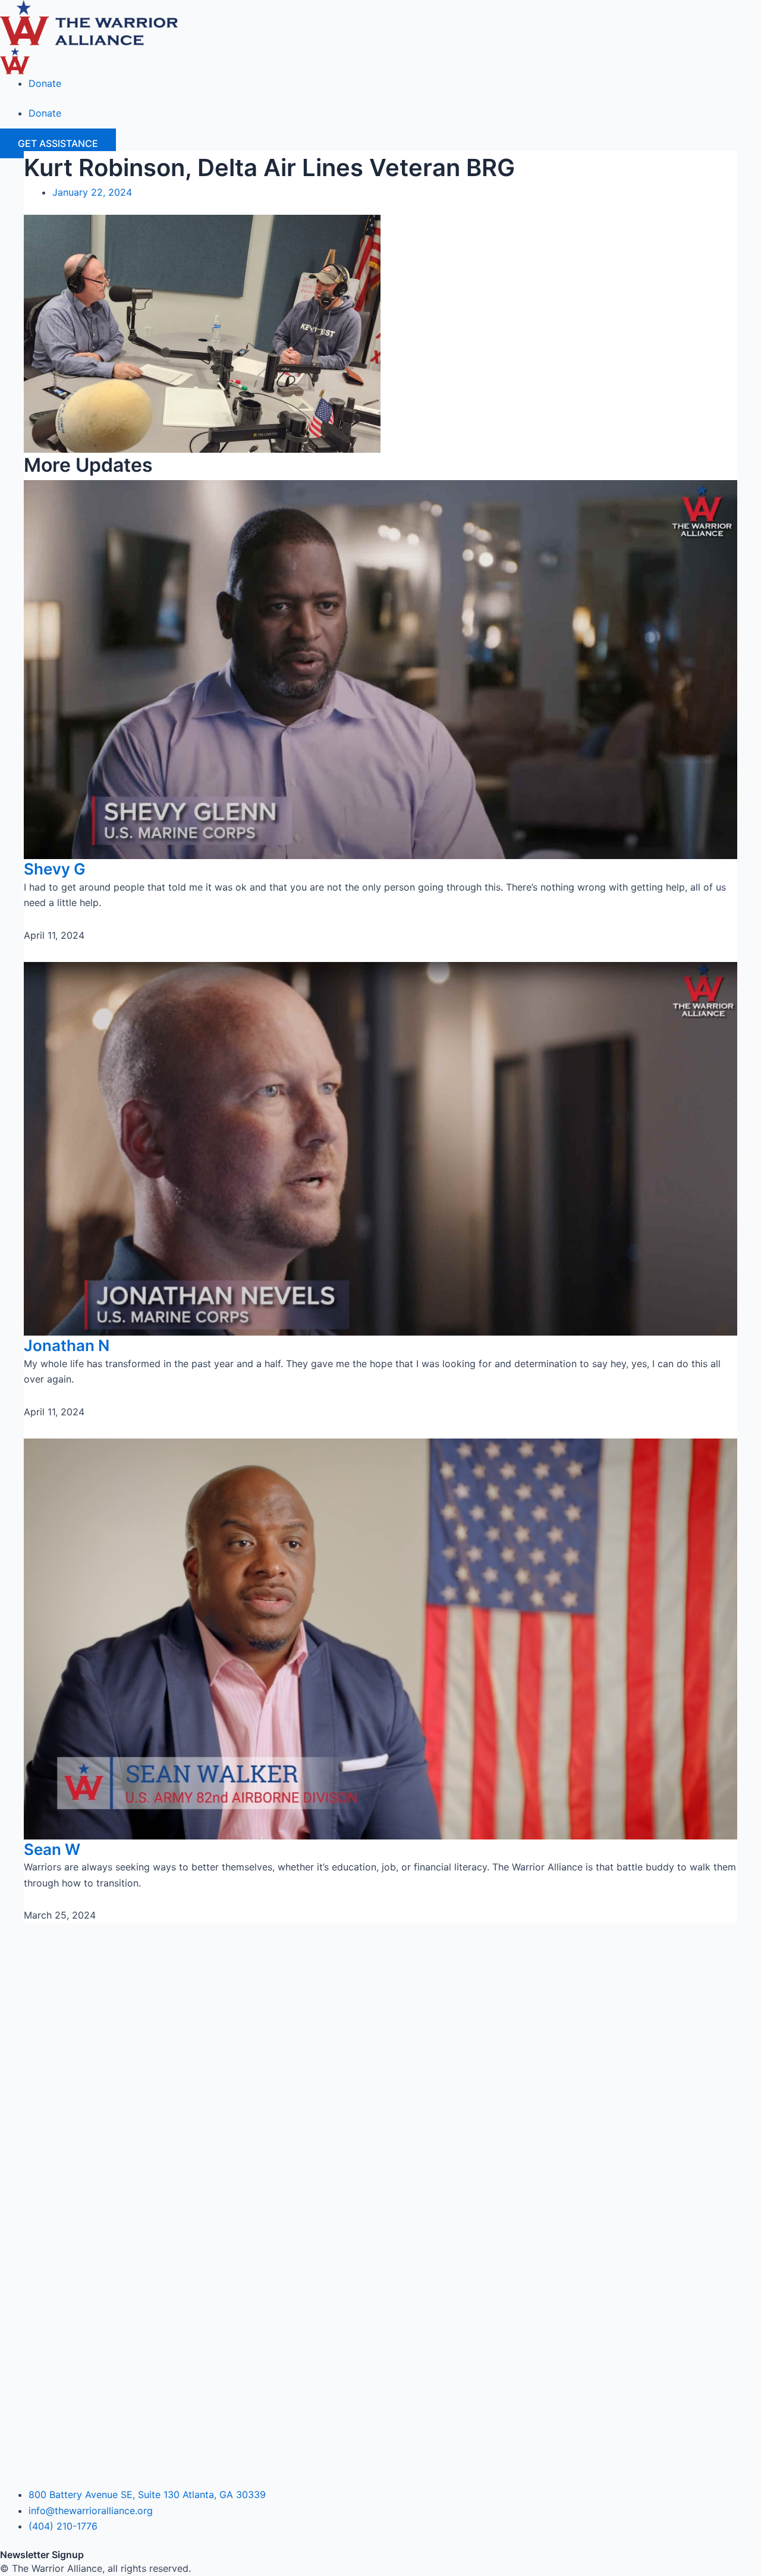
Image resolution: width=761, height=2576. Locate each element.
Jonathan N (67, 1345)
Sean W (52, 1849)
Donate (45, 83)
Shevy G (55, 869)
